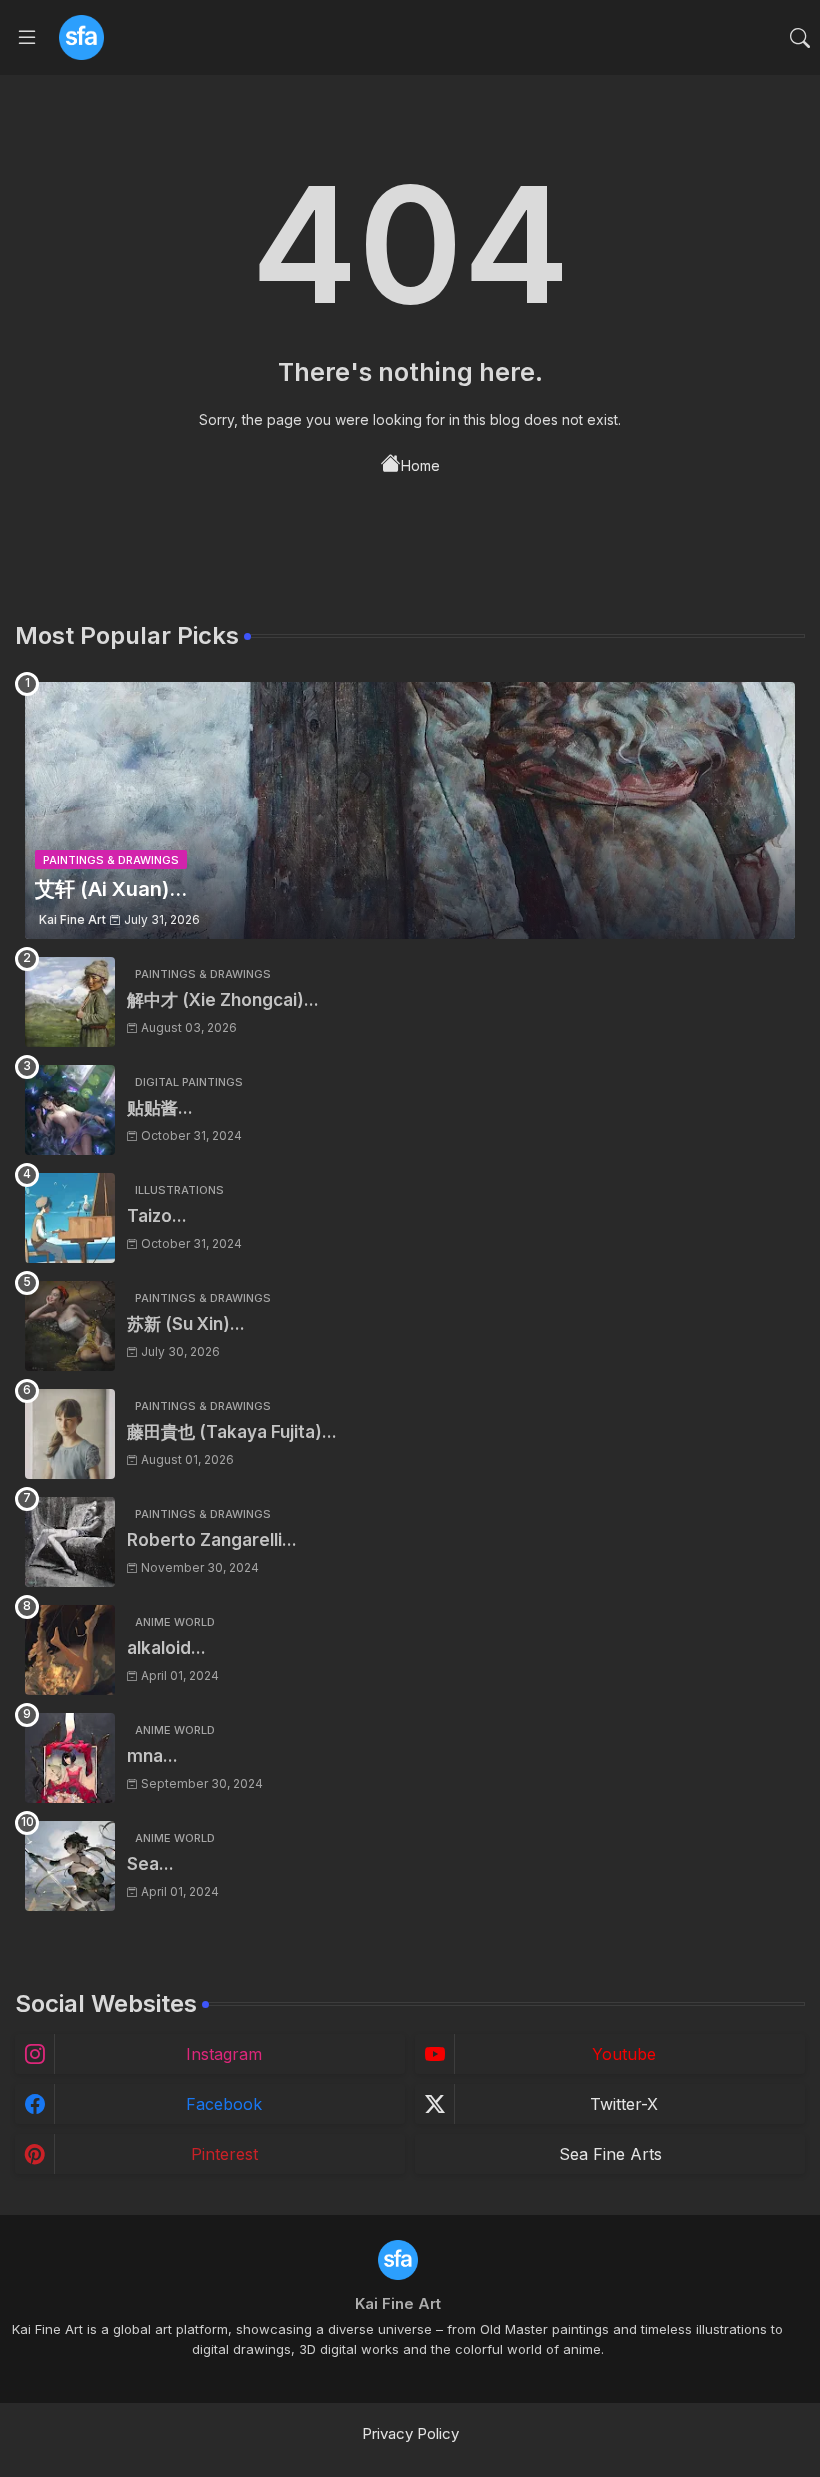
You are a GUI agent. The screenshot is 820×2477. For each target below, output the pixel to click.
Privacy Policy (410, 2433)
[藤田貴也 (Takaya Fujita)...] (70, 1434)
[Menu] (27, 38)
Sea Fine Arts (610, 2154)
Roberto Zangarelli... (212, 1540)
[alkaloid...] (70, 1650)
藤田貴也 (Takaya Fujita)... (232, 1432)
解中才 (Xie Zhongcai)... (223, 1000)
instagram (224, 2054)
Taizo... (157, 1216)
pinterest (224, 2154)
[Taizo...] (70, 1218)
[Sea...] (70, 1866)
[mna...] (70, 1758)
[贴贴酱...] (70, 1110)
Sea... (150, 1864)
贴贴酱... (160, 1108)
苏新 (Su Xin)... (186, 1324)
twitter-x (624, 2104)
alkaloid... (166, 1648)
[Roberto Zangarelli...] (70, 1542)
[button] (800, 38)
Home (420, 465)
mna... (152, 1756)
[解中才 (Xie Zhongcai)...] (70, 1002)
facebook (224, 2104)
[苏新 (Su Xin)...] (70, 1326)
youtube (624, 2054)
